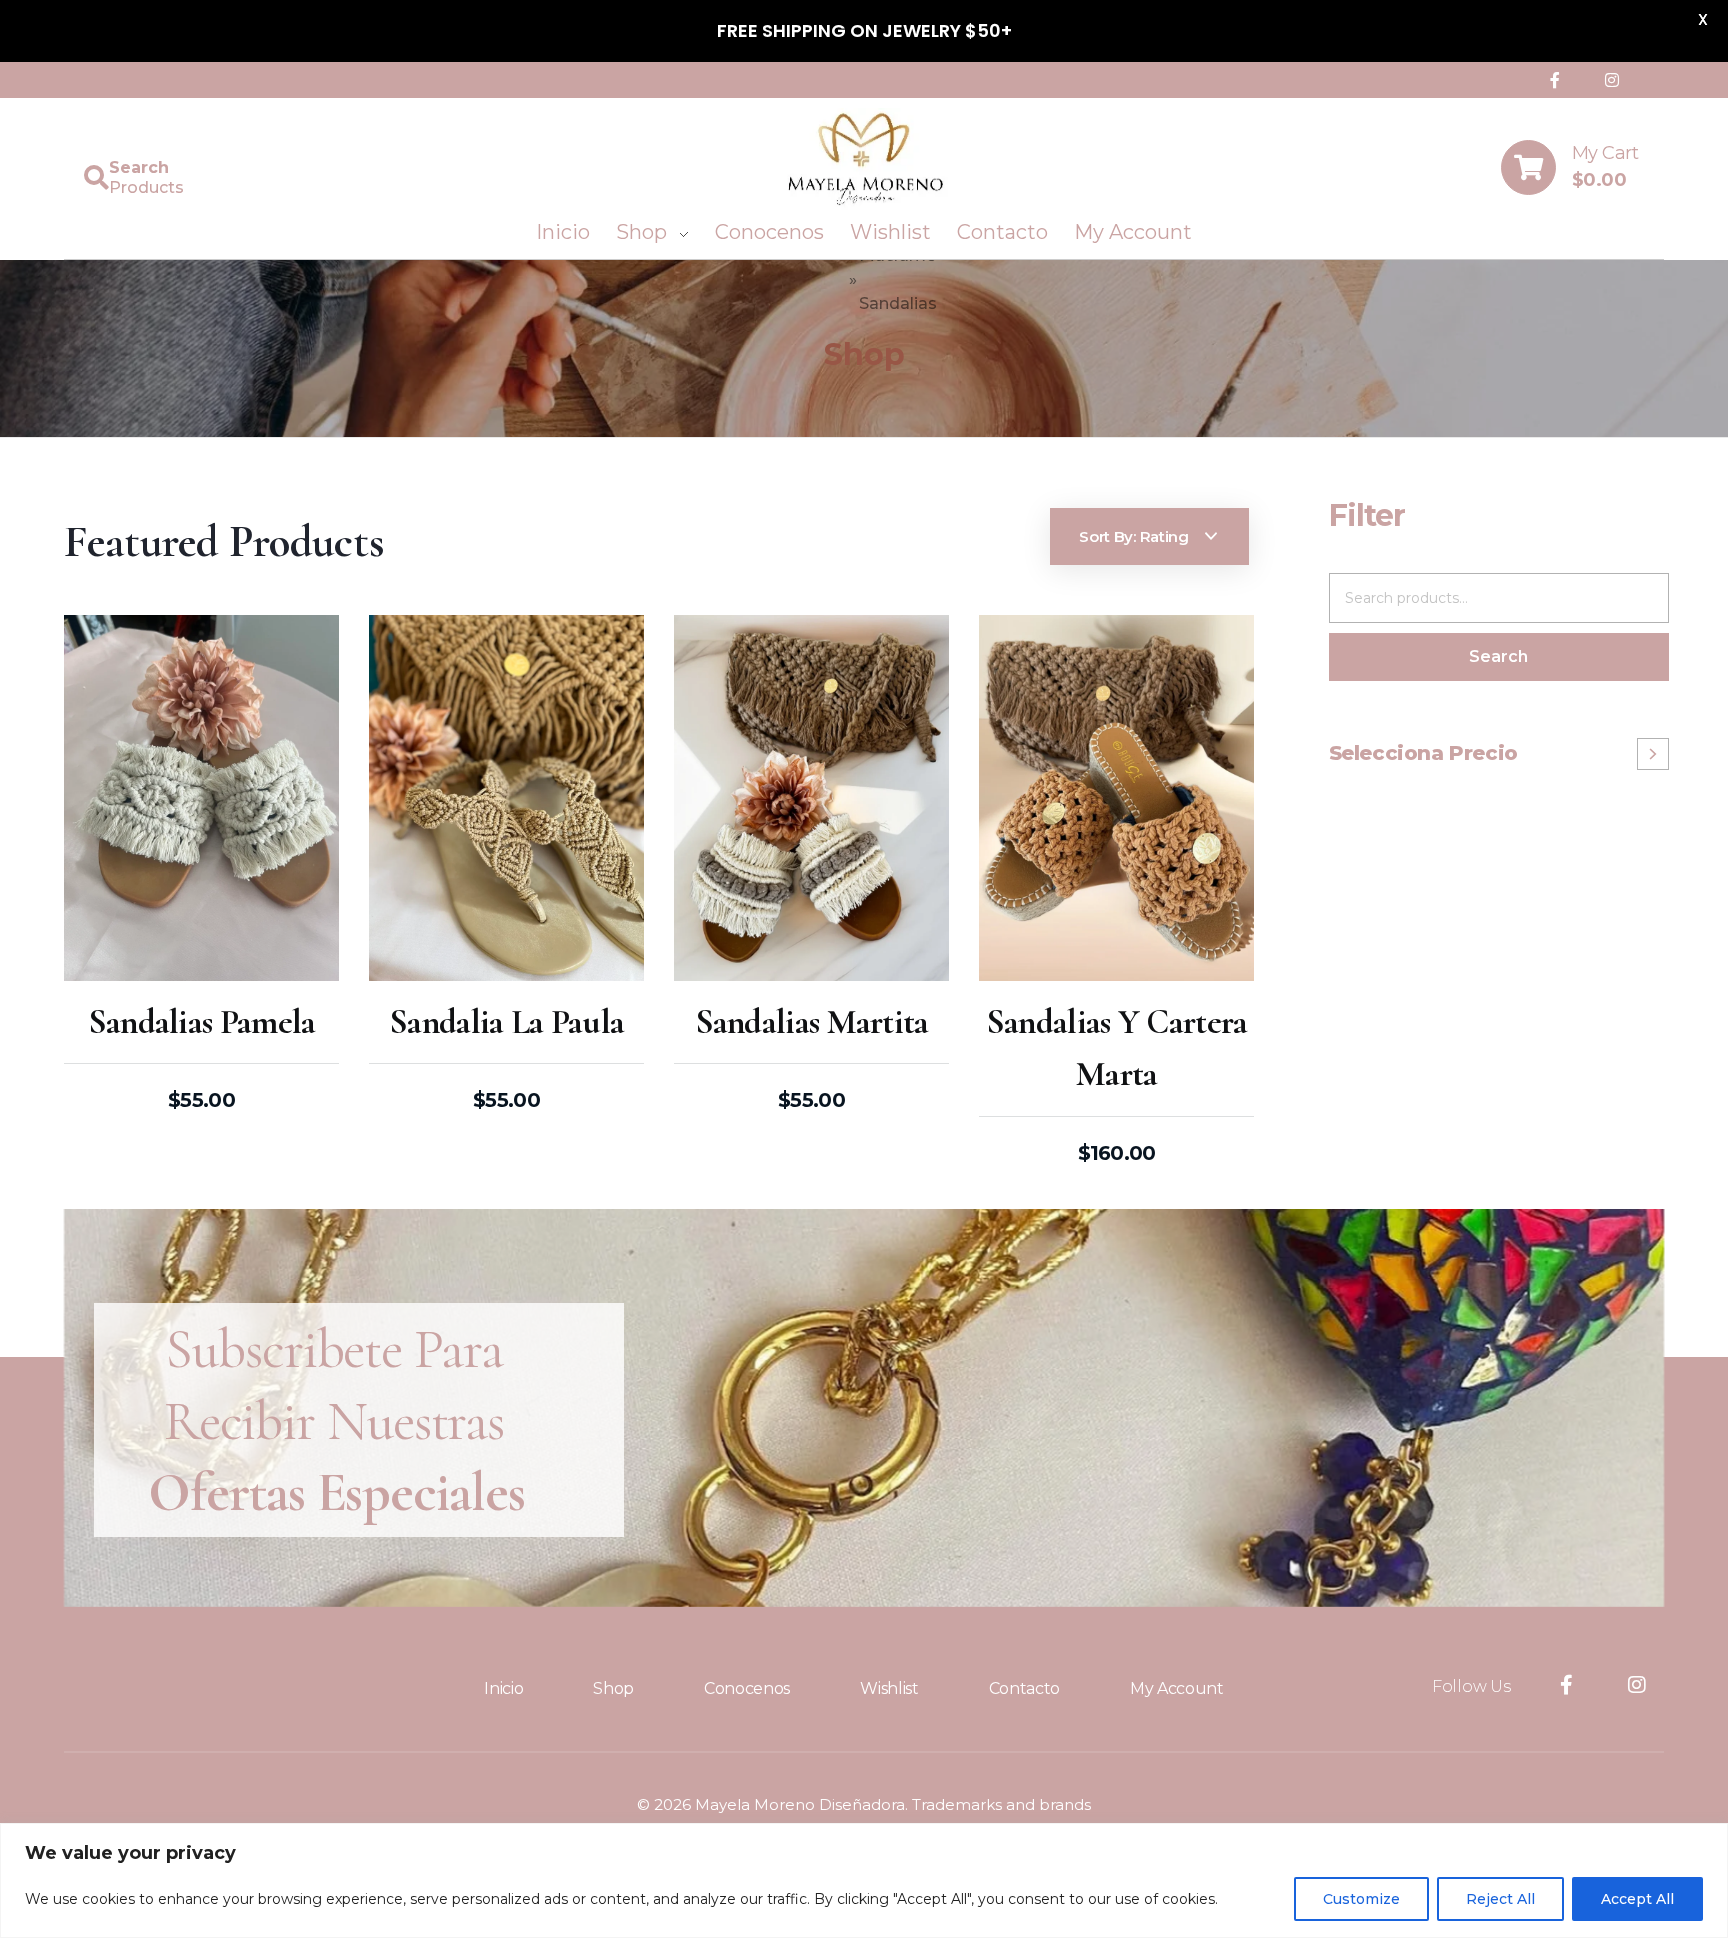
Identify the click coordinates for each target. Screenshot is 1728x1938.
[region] (864, 1880)
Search (1498, 656)
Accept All (1637, 1899)
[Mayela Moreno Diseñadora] (864, 159)
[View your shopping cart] (1528, 167)
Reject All (1500, 1899)
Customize (1361, 1899)
